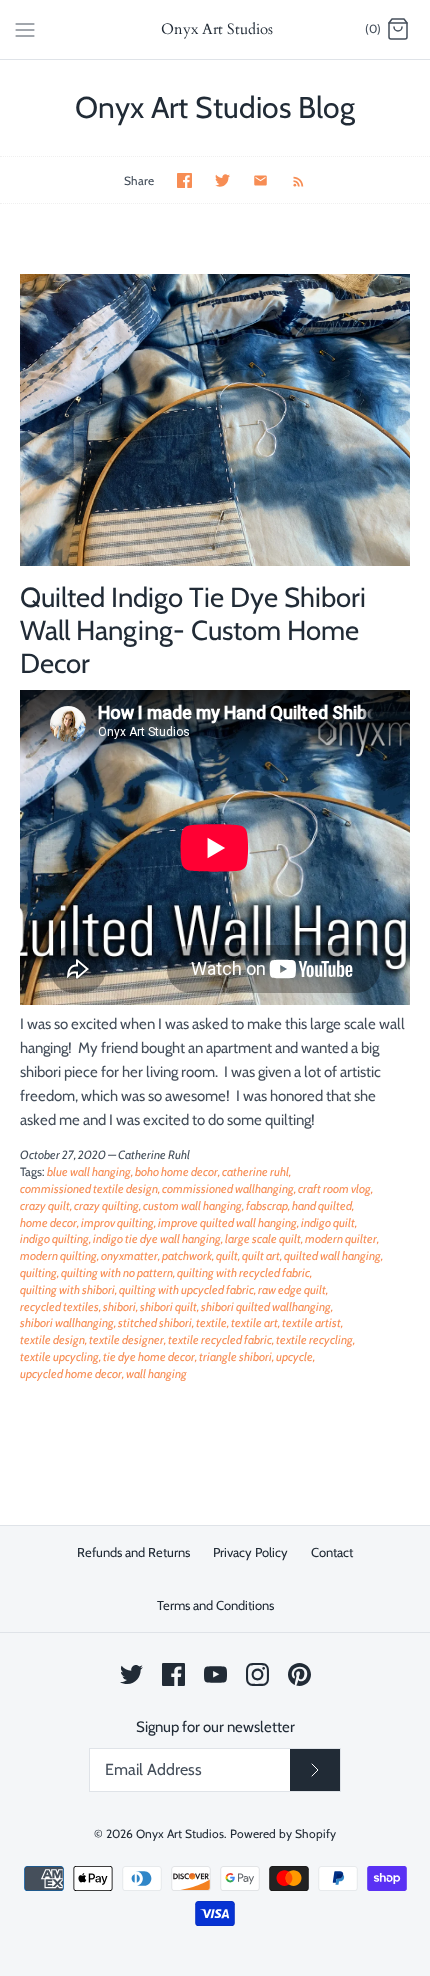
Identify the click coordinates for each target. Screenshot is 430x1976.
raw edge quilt (292, 1289)
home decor (48, 1222)
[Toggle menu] (25, 29)
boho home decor (176, 1171)
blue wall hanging (89, 1171)
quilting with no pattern (117, 1272)
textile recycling (314, 1339)
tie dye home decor (149, 1356)
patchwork (187, 1255)
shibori (119, 1306)
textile (211, 1322)
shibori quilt (168, 1306)
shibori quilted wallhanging (266, 1306)
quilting (38, 1272)
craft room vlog (334, 1188)
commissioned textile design (89, 1188)
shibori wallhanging (67, 1322)
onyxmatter (129, 1255)
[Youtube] (215, 1674)
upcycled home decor (71, 1373)
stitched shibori (155, 1322)
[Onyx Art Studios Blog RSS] (288, 180)
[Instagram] (257, 1674)
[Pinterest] (299, 1674)
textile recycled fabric (220, 1339)
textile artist (311, 1322)
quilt (227, 1255)
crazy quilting (106, 1205)
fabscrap (267, 1205)
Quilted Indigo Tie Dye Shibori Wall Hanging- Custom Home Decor (193, 630)
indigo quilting (54, 1238)
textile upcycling (59, 1356)
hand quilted (322, 1205)
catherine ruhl (255, 1171)
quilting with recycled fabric (243, 1272)
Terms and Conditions (215, 1605)
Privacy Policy (250, 1552)
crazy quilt (45, 1205)
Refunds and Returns (133, 1552)
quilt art (261, 1255)
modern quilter (341, 1238)
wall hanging (156, 1373)
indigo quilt (328, 1222)
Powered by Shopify (283, 1833)
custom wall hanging (192, 1205)
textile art (254, 1322)
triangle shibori (235, 1356)
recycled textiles (59, 1306)
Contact (332, 1552)
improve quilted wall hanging (227, 1222)
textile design (52, 1339)
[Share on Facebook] (184, 180)
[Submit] (315, 1770)
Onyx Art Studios (180, 1833)
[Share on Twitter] (222, 180)
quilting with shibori (67, 1289)
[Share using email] (260, 180)
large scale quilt (263, 1238)
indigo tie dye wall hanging (157, 1238)
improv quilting (117, 1222)
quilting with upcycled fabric (186, 1289)
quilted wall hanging (332, 1255)
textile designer (126, 1339)
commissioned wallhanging (228, 1188)
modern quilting (58, 1255)
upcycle (294, 1356)
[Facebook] (173, 1674)
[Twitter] (131, 1674)
